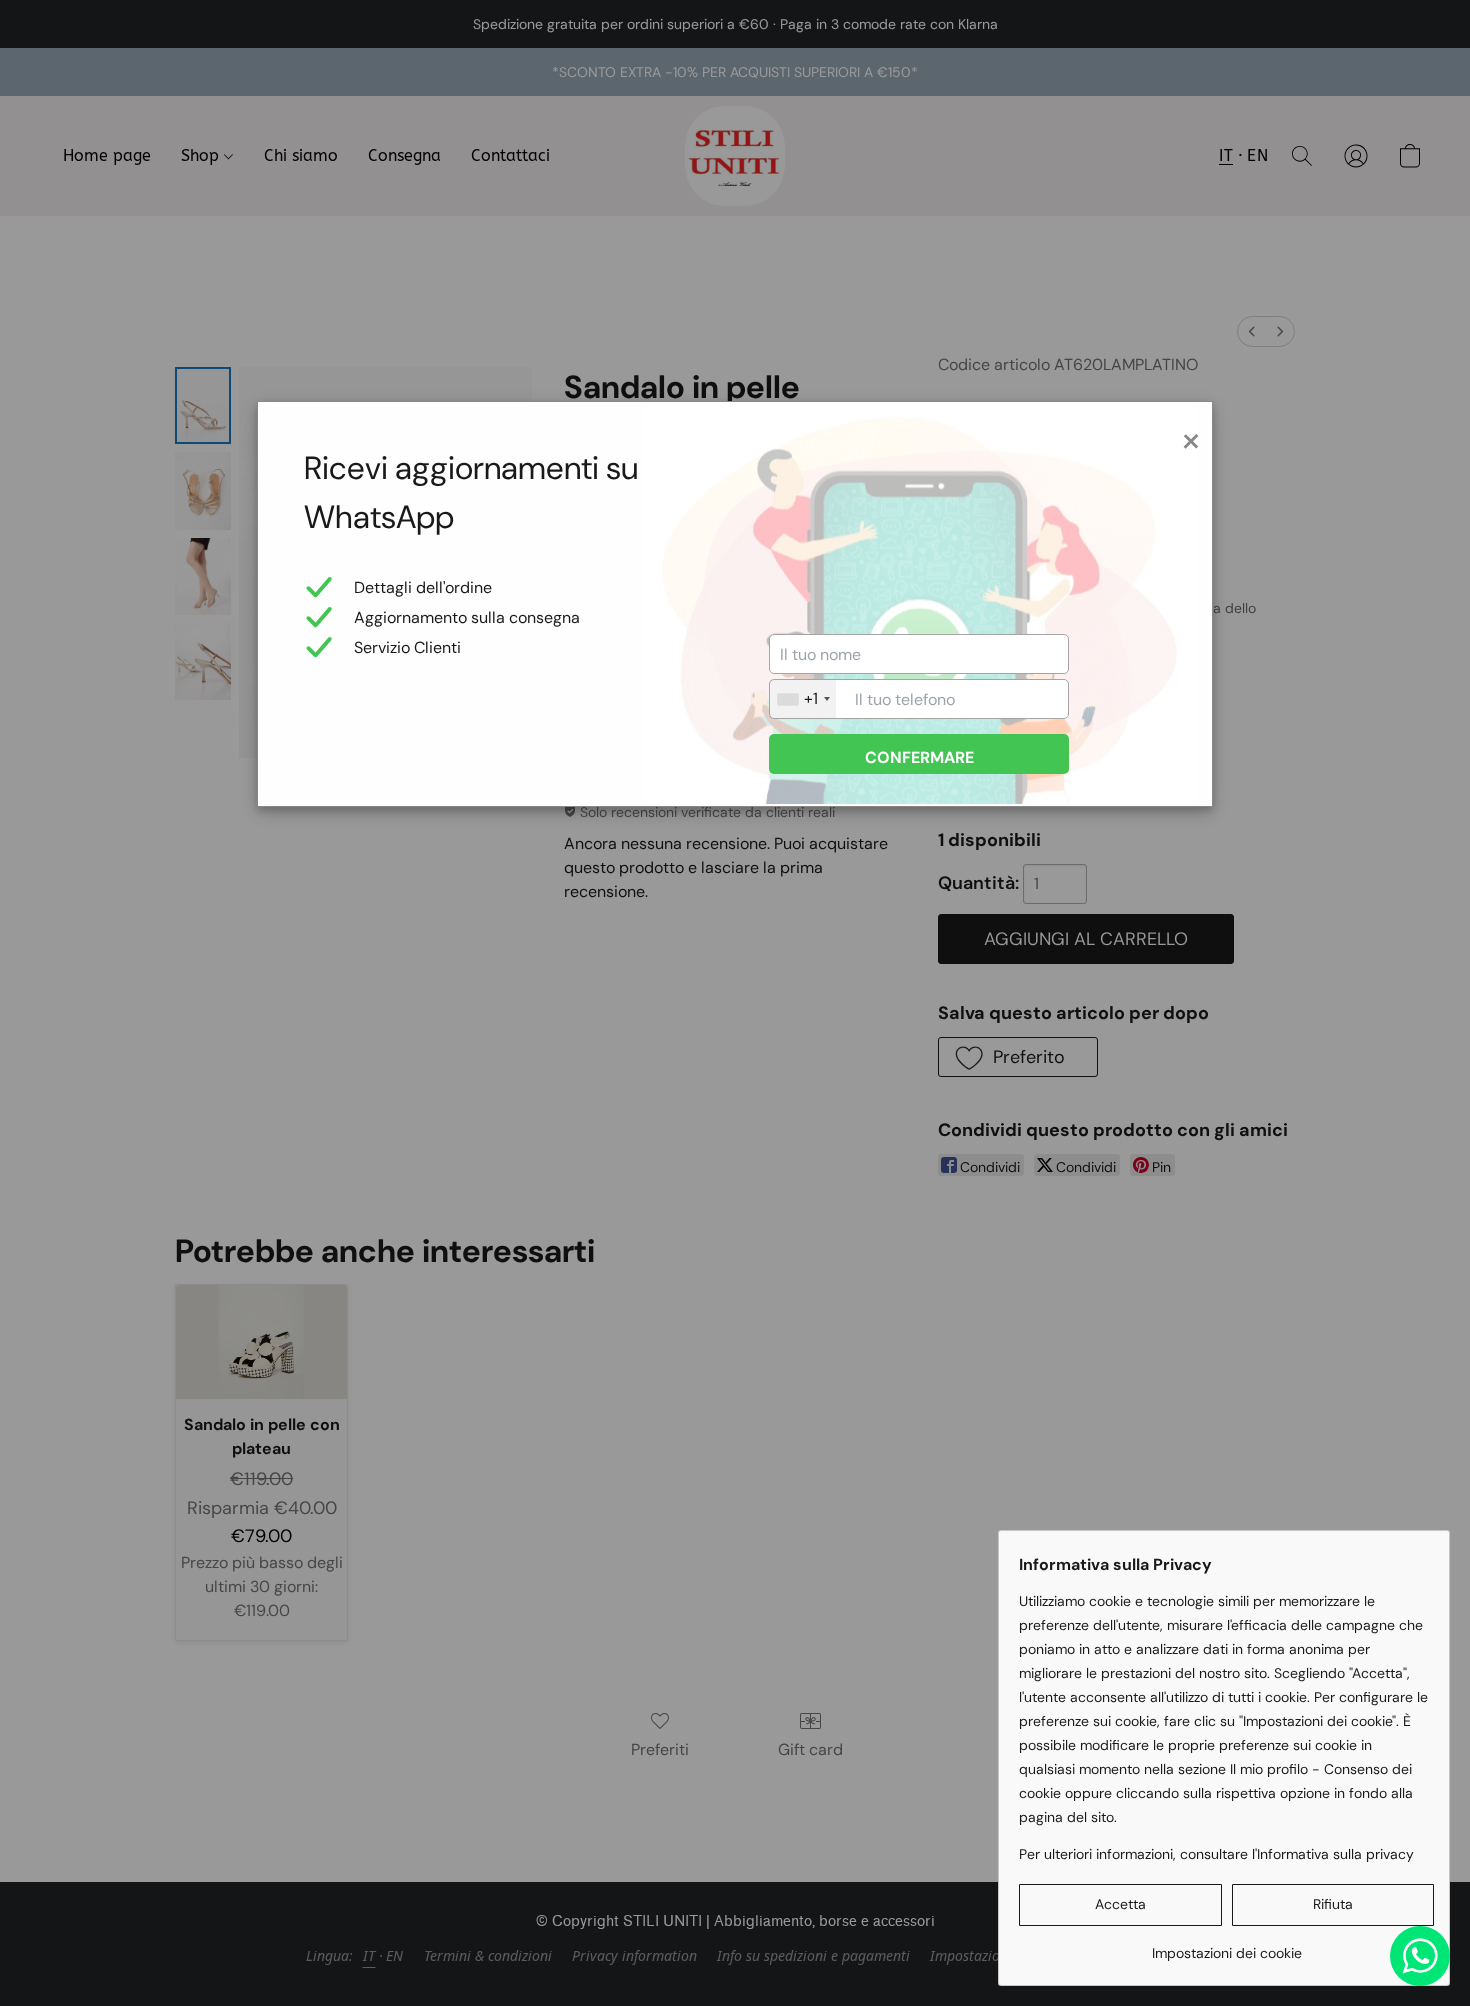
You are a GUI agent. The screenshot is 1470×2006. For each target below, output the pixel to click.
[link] (1226, 1945)
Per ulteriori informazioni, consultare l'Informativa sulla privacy (1216, 1854)
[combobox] (803, 699)
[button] (1120, 1905)
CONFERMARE (919, 757)
